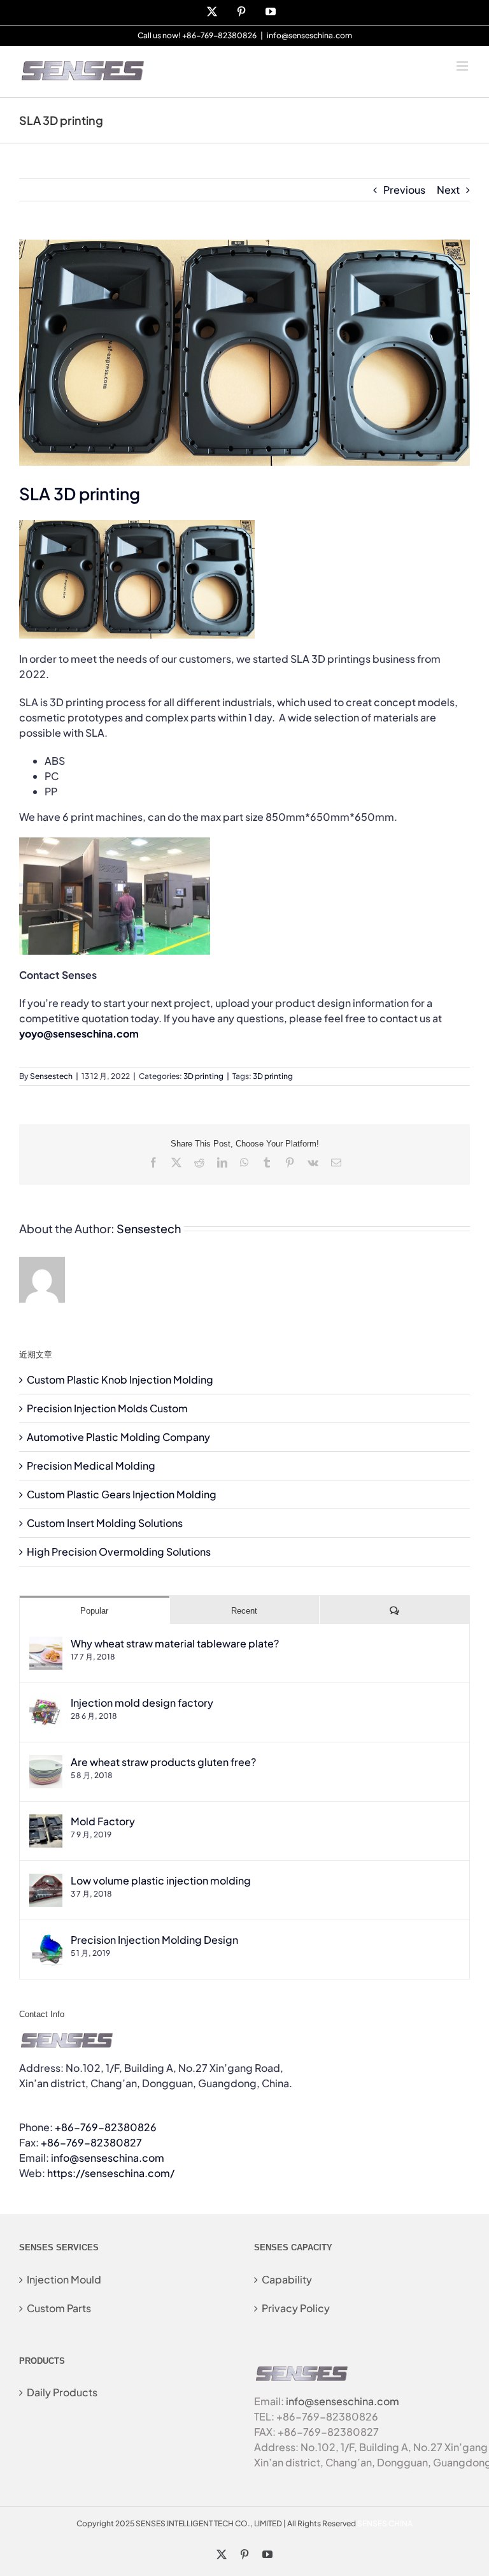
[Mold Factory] (46, 1822)
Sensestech (51, 1076)
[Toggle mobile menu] (463, 66)
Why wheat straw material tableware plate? (175, 1643)
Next (448, 190)
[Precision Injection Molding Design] (46, 1940)
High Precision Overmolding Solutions (119, 1552)
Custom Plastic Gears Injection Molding (122, 1494)
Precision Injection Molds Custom (107, 1408)
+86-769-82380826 (106, 2127)
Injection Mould (64, 2279)
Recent (244, 1611)
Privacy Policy (296, 2308)
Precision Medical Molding (91, 1465)
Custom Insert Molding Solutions (105, 1523)
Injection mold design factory (142, 1703)
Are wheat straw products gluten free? (163, 1762)
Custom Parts (59, 2308)
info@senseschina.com (309, 35)
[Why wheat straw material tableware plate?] (46, 1644)
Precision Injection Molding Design (154, 1940)
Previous (404, 190)
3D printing (203, 1076)
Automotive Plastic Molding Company (118, 1437)
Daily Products (62, 2392)
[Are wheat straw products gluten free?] (46, 1762)
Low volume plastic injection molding (161, 1880)
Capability (287, 2279)
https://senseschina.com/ (111, 2173)
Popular (94, 1611)
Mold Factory (103, 1821)
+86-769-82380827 (91, 2142)
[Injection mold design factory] (46, 1703)
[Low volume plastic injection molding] (46, 1881)
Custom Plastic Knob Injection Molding (120, 1379)
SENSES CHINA (385, 2523)
